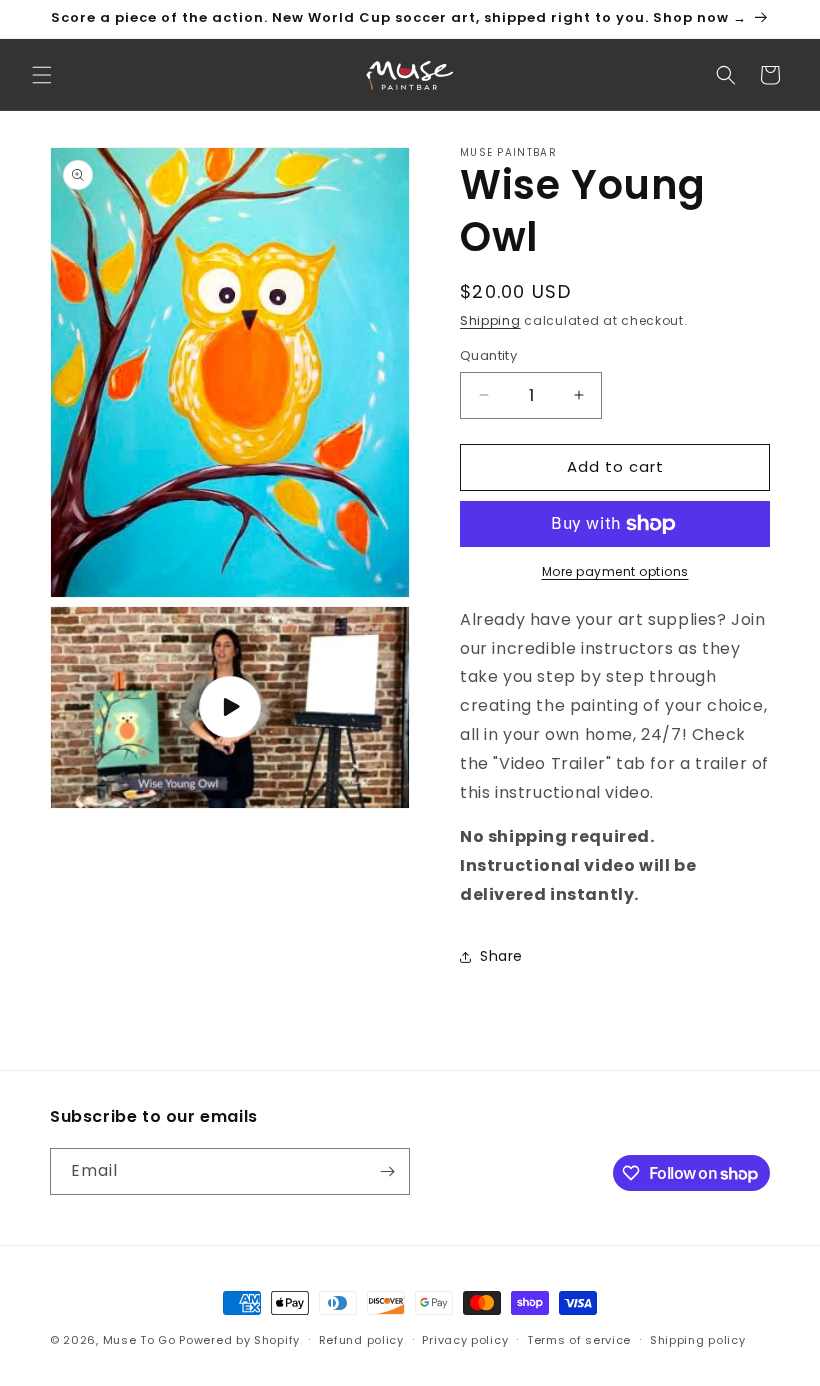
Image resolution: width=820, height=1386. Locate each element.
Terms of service (579, 1340)
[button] (42, 75)
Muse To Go (139, 1340)
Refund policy (361, 1340)
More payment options (615, 571)
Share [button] (501, 956)
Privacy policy (465, 1340)
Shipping (490, 320)
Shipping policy (698, 1340)
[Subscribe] (387, 1171)
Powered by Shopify (239, 1340)
